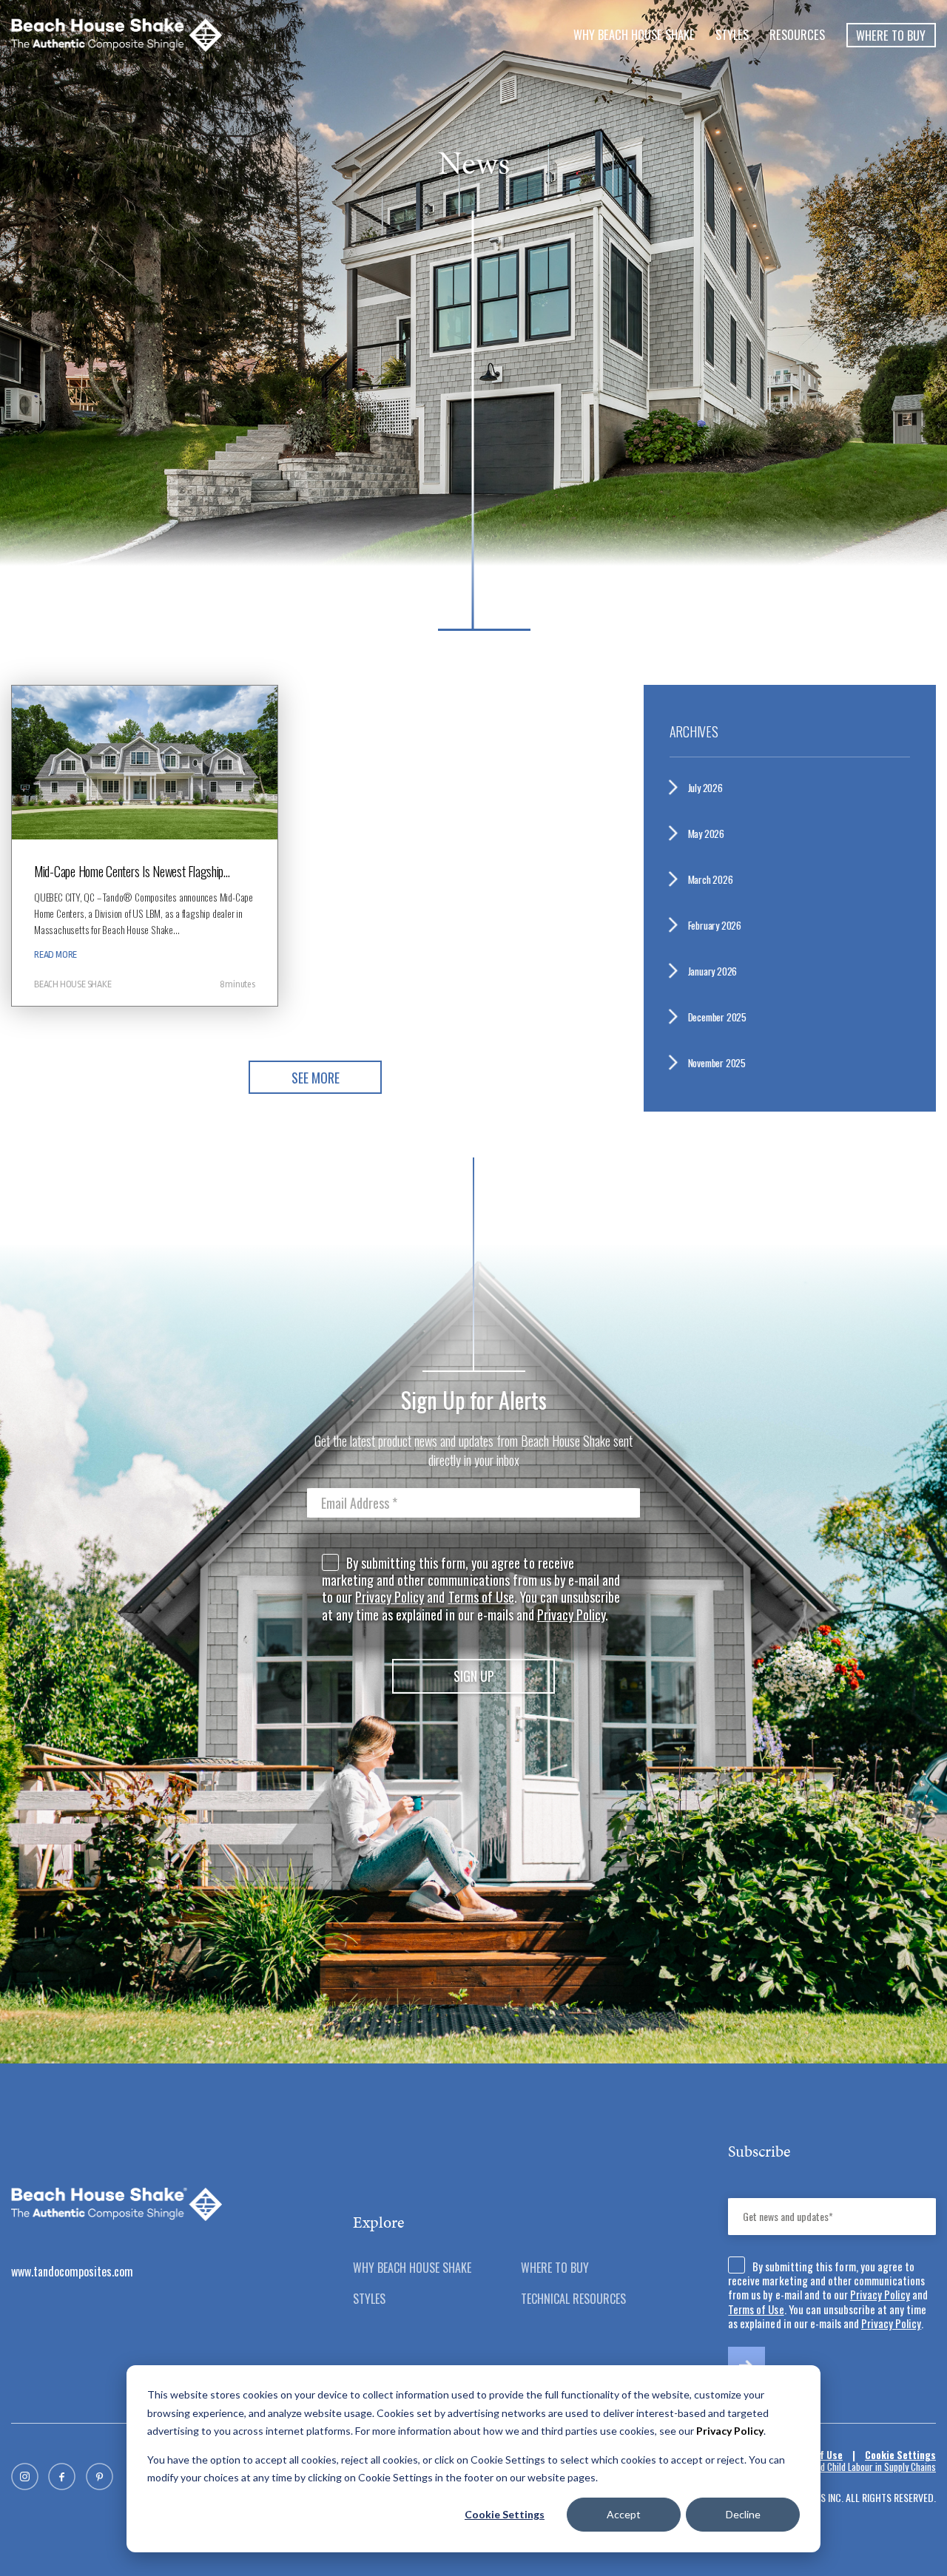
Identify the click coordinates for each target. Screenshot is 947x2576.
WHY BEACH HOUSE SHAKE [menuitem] (634, 34)
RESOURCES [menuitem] (797, 34)
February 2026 (721, 925)
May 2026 (712, 834)
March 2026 (717, 879)
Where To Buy (891, 35)
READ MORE (55, 955)
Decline (743, 2514)
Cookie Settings (505, 2514)
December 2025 (723, 1017)
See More (316, 1078)
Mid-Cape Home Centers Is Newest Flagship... (132, 871)
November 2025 (723, 1063)
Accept (624, 2514)
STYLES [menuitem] (732, 34)
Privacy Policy (390, 1597)
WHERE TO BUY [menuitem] (555, 2268)
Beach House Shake (73, 984)
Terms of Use (481, 1597)
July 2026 (711, 788)
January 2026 (719, 971)
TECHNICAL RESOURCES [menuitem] (573, 2299)
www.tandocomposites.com (72, 2271)
